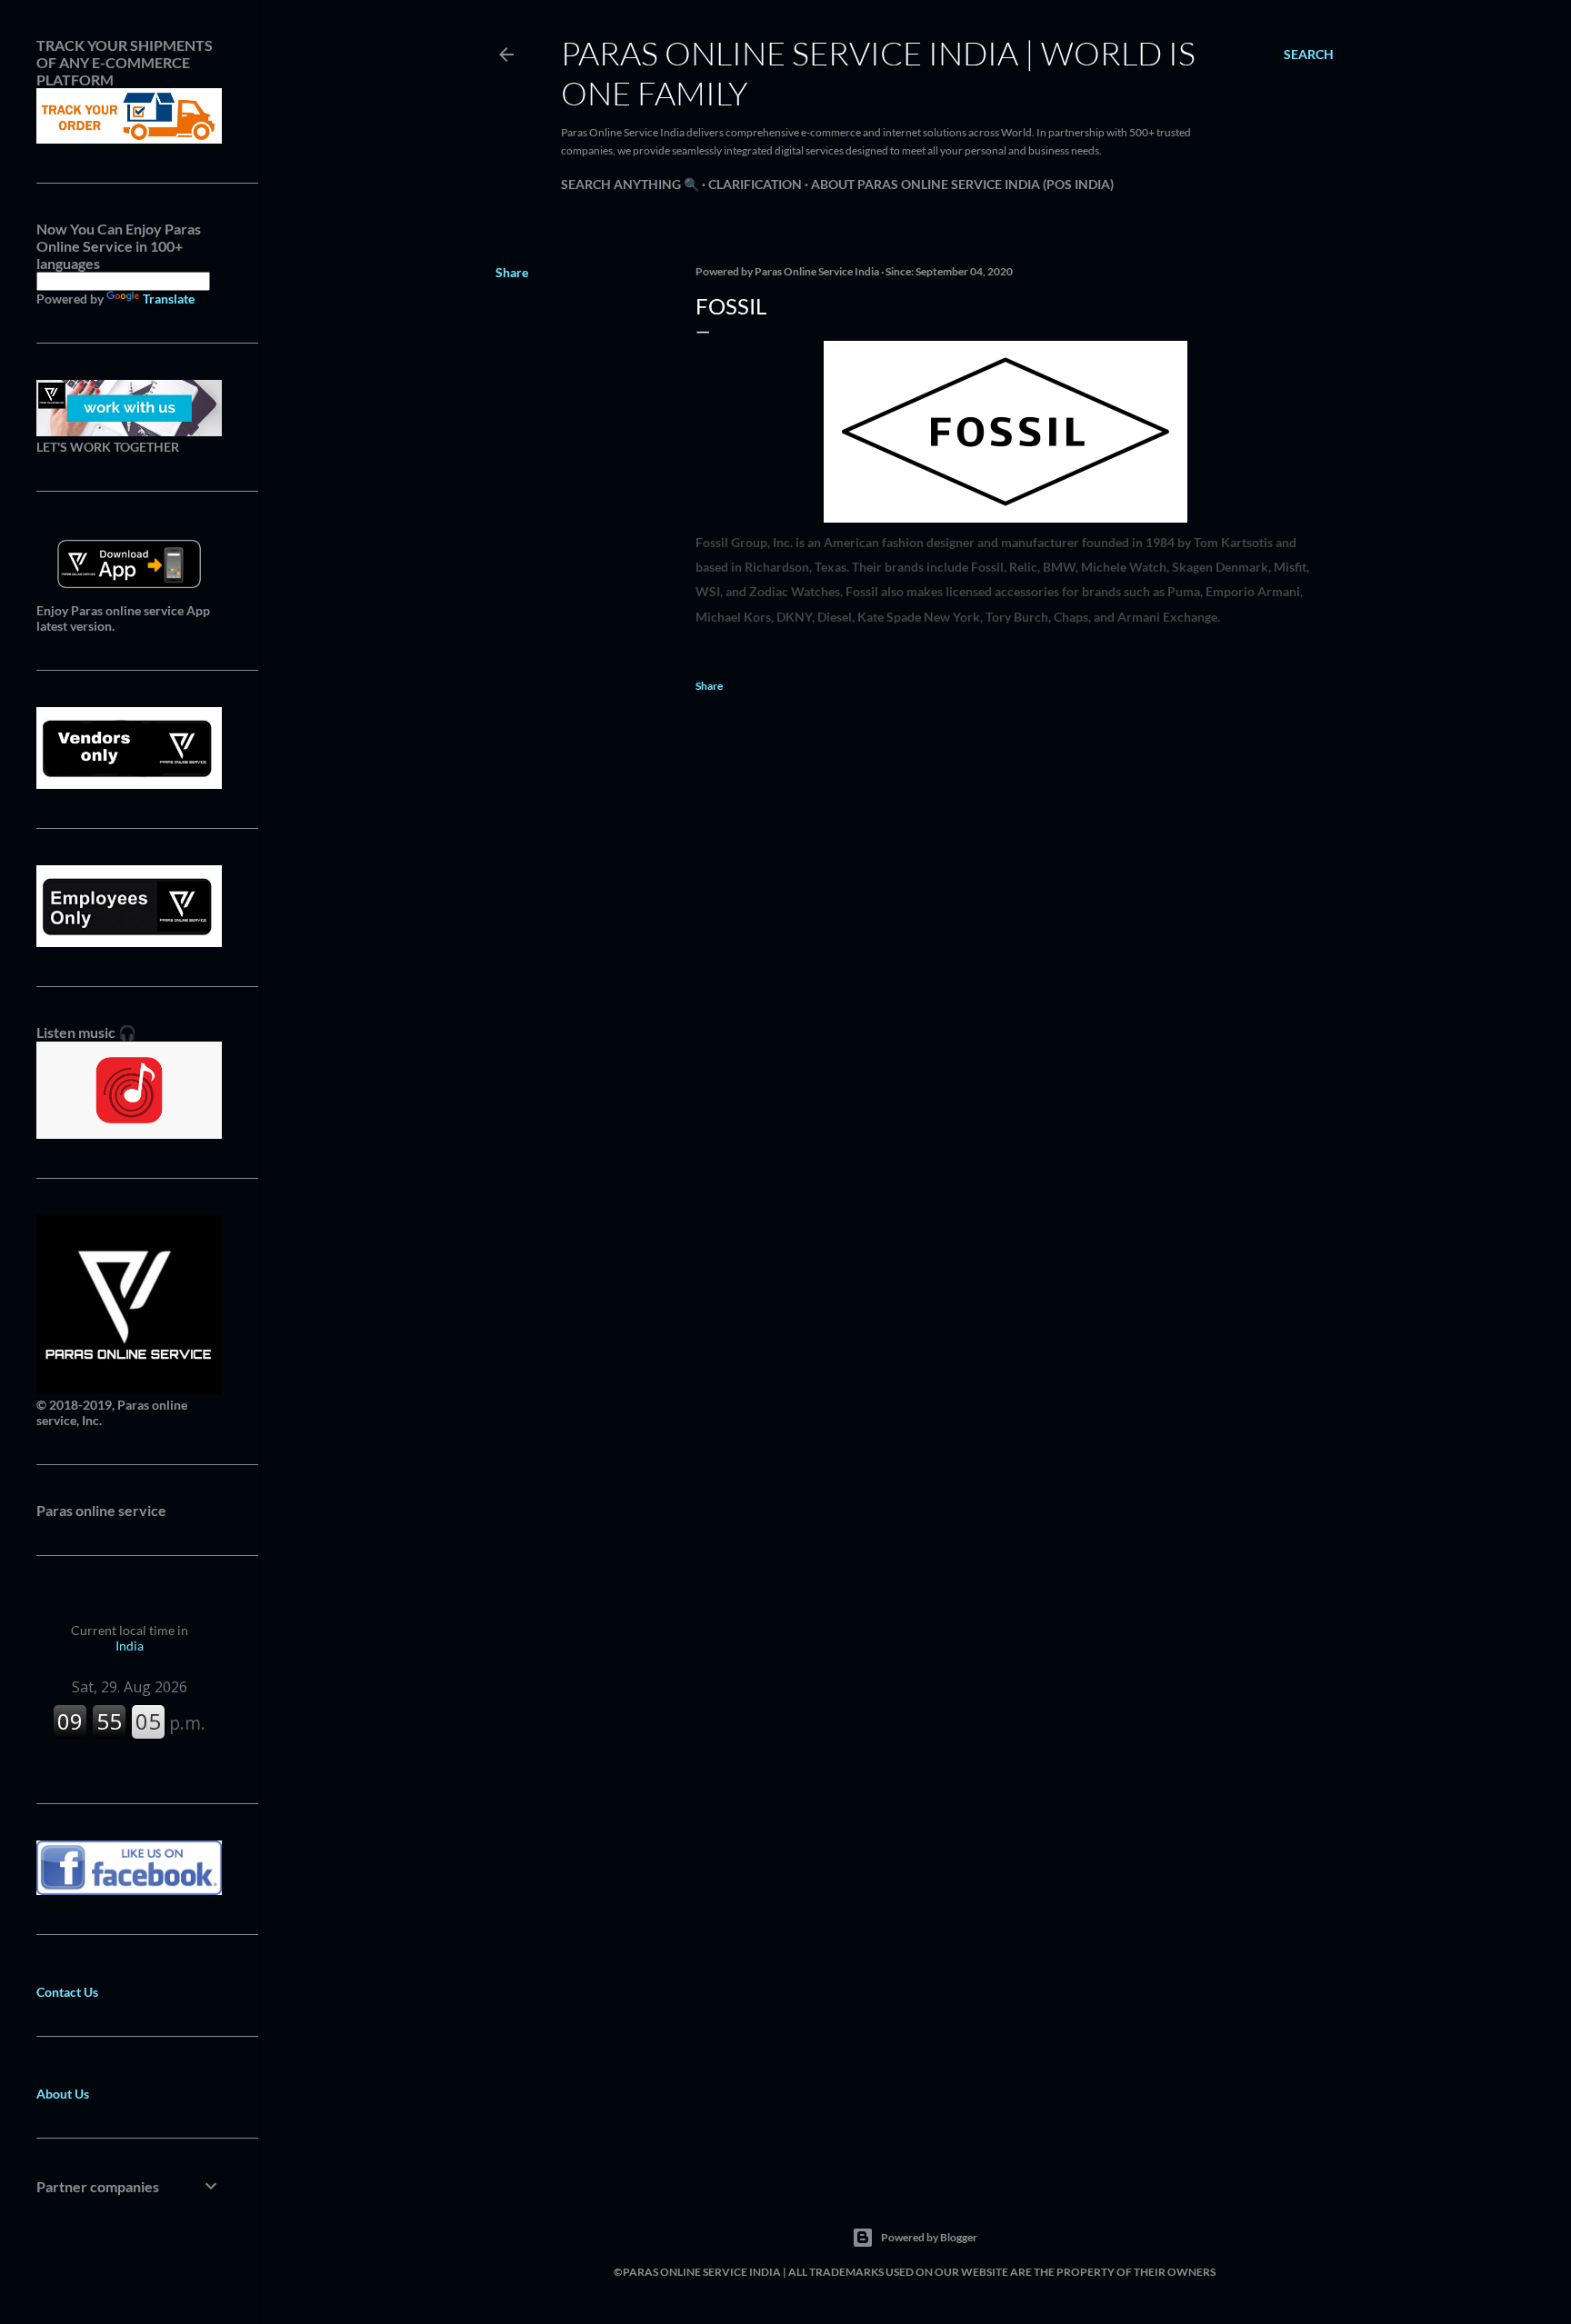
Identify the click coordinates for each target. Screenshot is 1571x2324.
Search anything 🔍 (630, 184)
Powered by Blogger (929, 2237)
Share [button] (512, 272)
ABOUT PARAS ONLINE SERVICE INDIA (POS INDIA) (962, 184)
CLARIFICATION (755, 184)
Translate (169, 299)
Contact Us (67, 1992)
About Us (63, 2094)
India (130, 1638)
